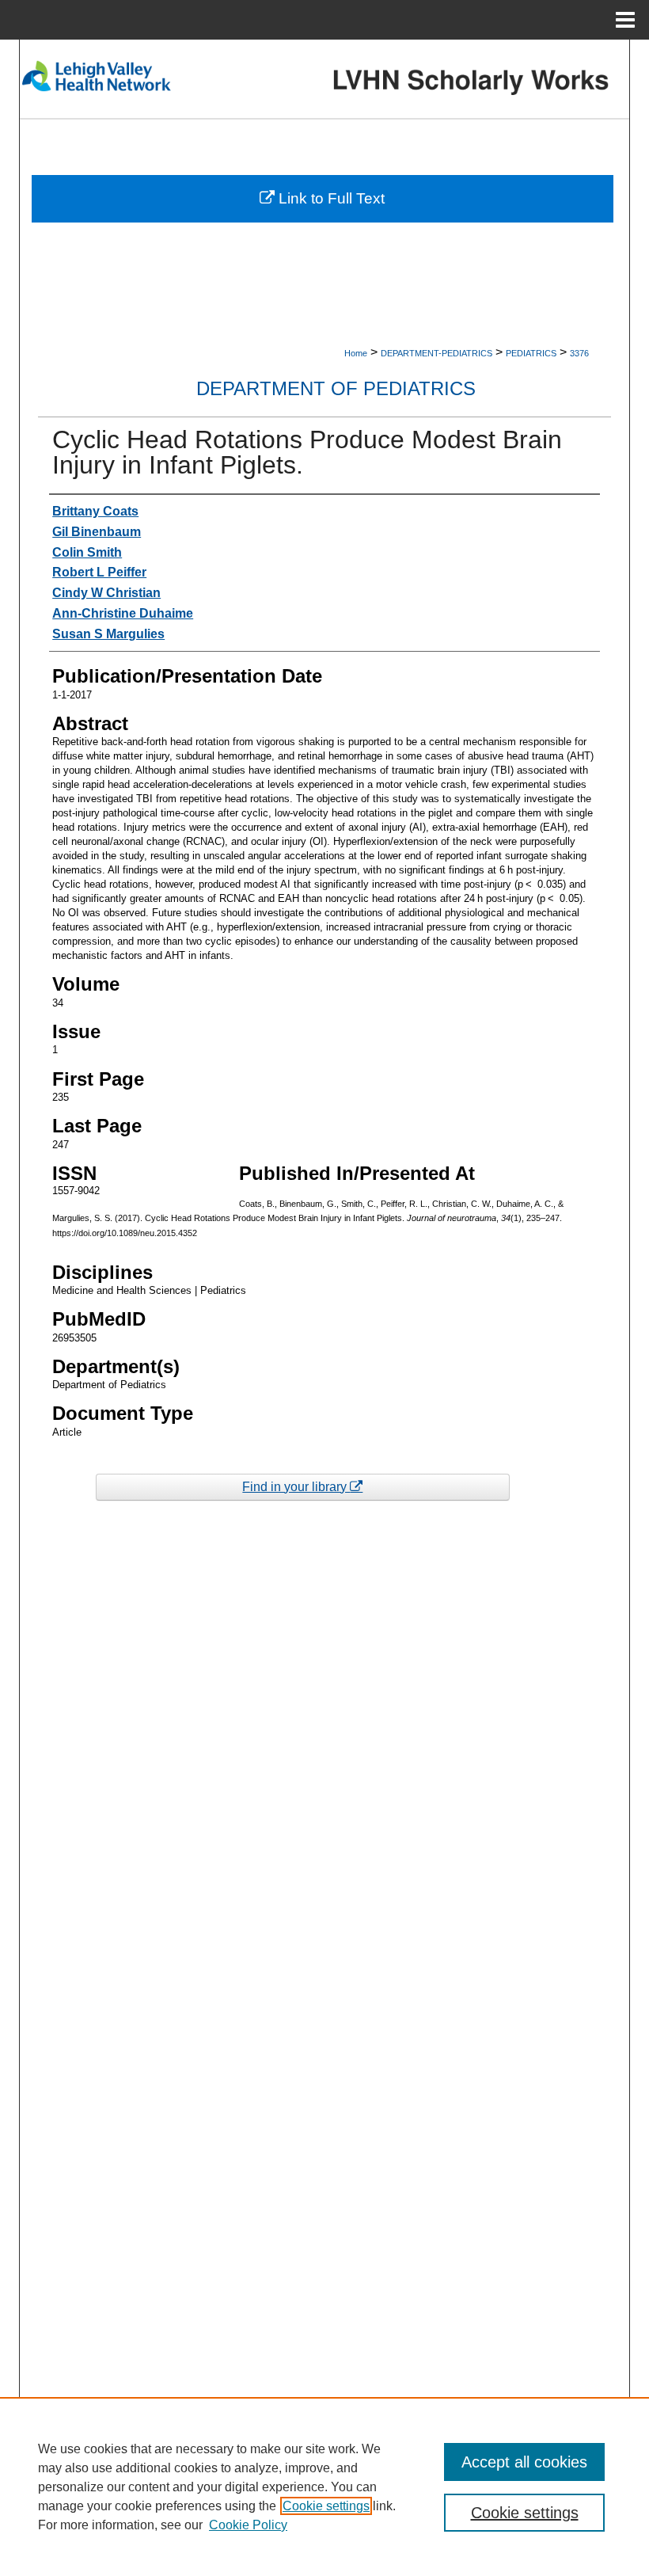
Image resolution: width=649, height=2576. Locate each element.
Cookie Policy (248, 2525)
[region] (324, 2487)
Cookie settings (326, 2506)
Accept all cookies (524, 2462)
